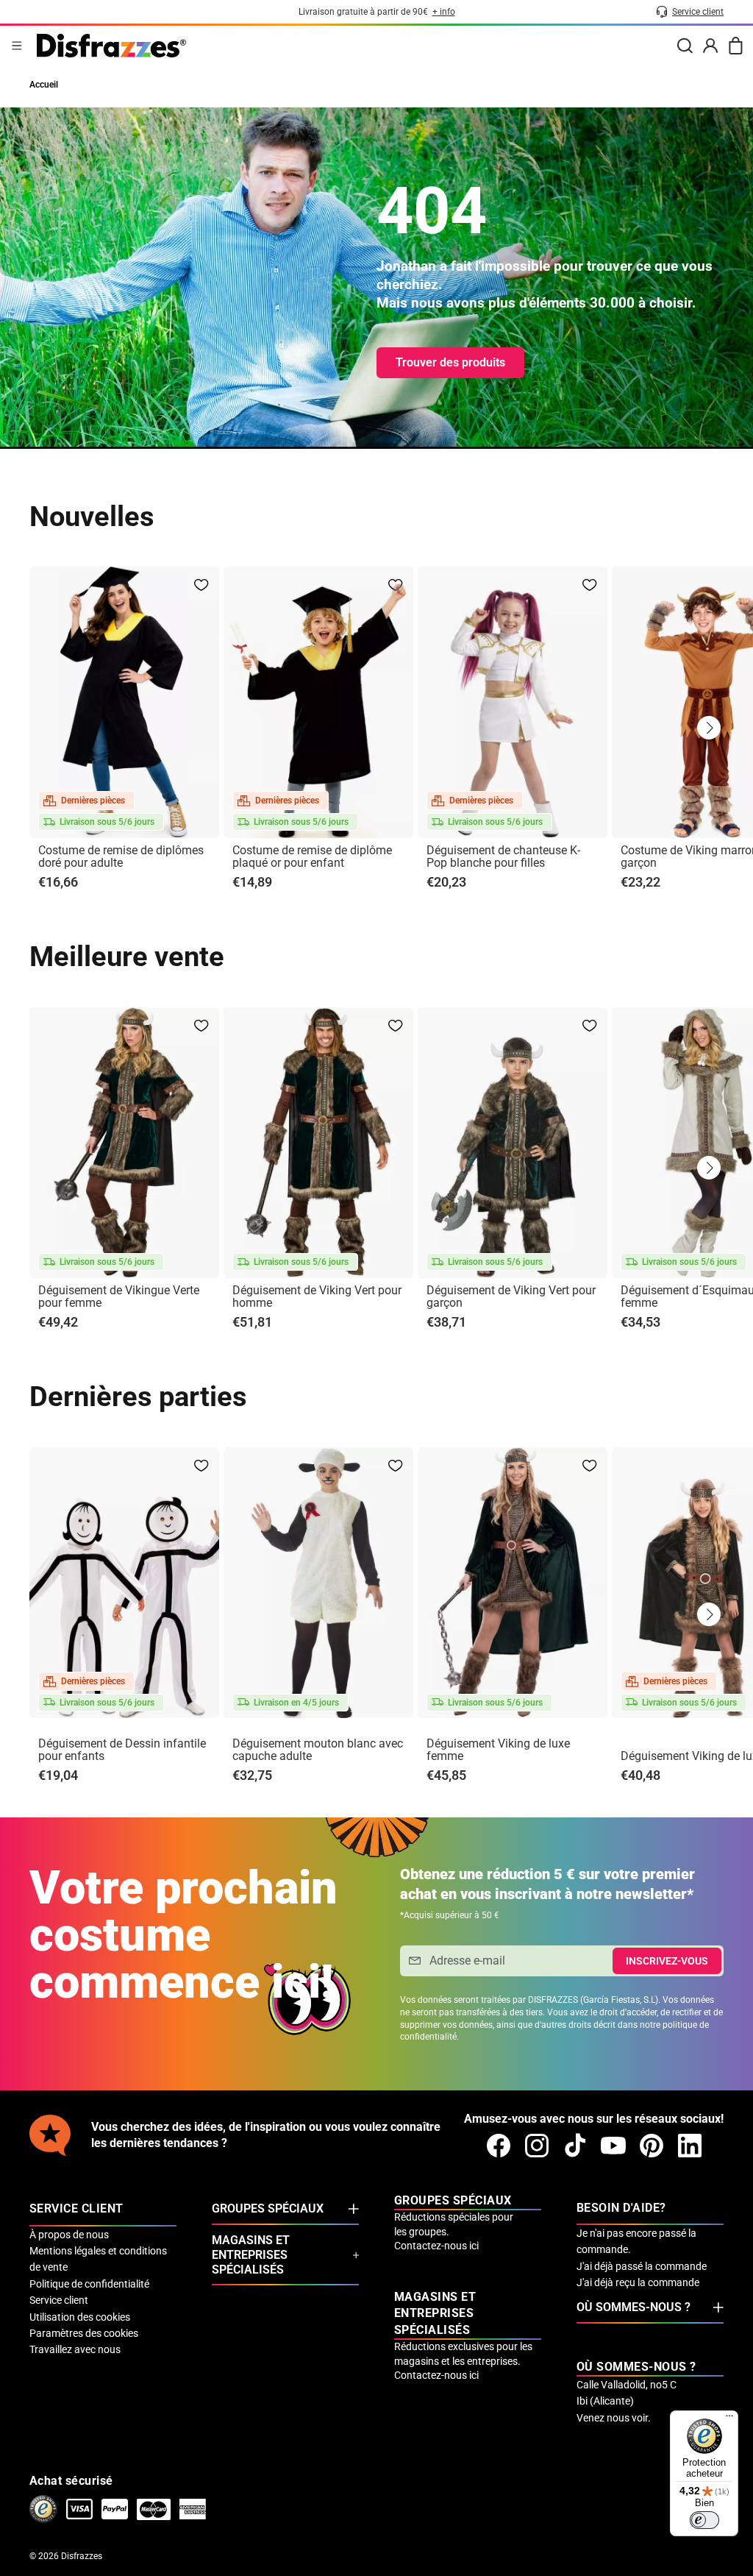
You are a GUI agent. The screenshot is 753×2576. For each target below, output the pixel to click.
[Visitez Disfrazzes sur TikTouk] (575, 2146)
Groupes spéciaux (268, 2208)
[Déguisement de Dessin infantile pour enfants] (124, 1583)
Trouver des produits (450, 362)
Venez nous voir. (614, 2418)
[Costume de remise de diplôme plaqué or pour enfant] (318, 702)
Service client (59, 2300)
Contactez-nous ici (436, 2246)
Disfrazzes (82, 2556)
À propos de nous (69, 2235)
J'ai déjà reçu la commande (638, 2282)
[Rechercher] (685, 46)
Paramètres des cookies (84, 2333)
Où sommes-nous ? (634, 2307)
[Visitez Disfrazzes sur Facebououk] (499, 2146)
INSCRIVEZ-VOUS (667, 1961)
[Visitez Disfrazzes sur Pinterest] (652, 2146)
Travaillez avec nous (75, 2349)
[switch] (704, 2520)
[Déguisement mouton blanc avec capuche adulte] (318, 1583)
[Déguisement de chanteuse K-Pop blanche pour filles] (513, 702)
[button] (709, 728)
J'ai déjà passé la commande (642, 2266)
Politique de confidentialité (89, 2284)
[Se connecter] (710, 46)
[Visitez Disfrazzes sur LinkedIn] (690, 2146)
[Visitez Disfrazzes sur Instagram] (537, 2146)
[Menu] (17, 46)
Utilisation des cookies (80, 2317)
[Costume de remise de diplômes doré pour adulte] (124, 702)
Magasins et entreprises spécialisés (251, 2255)
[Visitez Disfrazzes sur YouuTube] (613, 2146)
